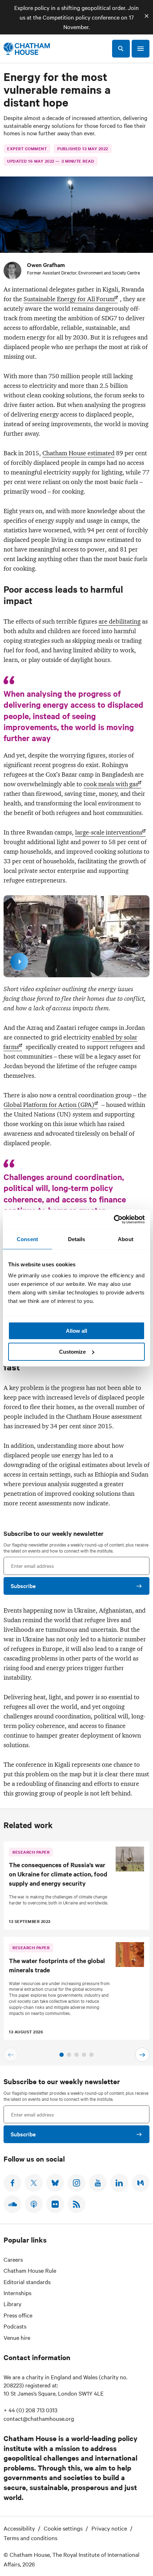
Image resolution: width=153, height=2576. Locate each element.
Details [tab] (77, 1239)
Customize (72, 1352)
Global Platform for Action (49, 1105)
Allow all (76, 1331)
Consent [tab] (27, 1239)
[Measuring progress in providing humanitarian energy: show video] (19, 962)
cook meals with (111, 784)
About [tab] (126, 1239)
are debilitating (120, 621)
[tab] (62, 2055)
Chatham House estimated (78, 453)
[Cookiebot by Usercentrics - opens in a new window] (114, 1219)
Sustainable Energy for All (69, 299)
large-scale (109, 832)
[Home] (27, 49)
